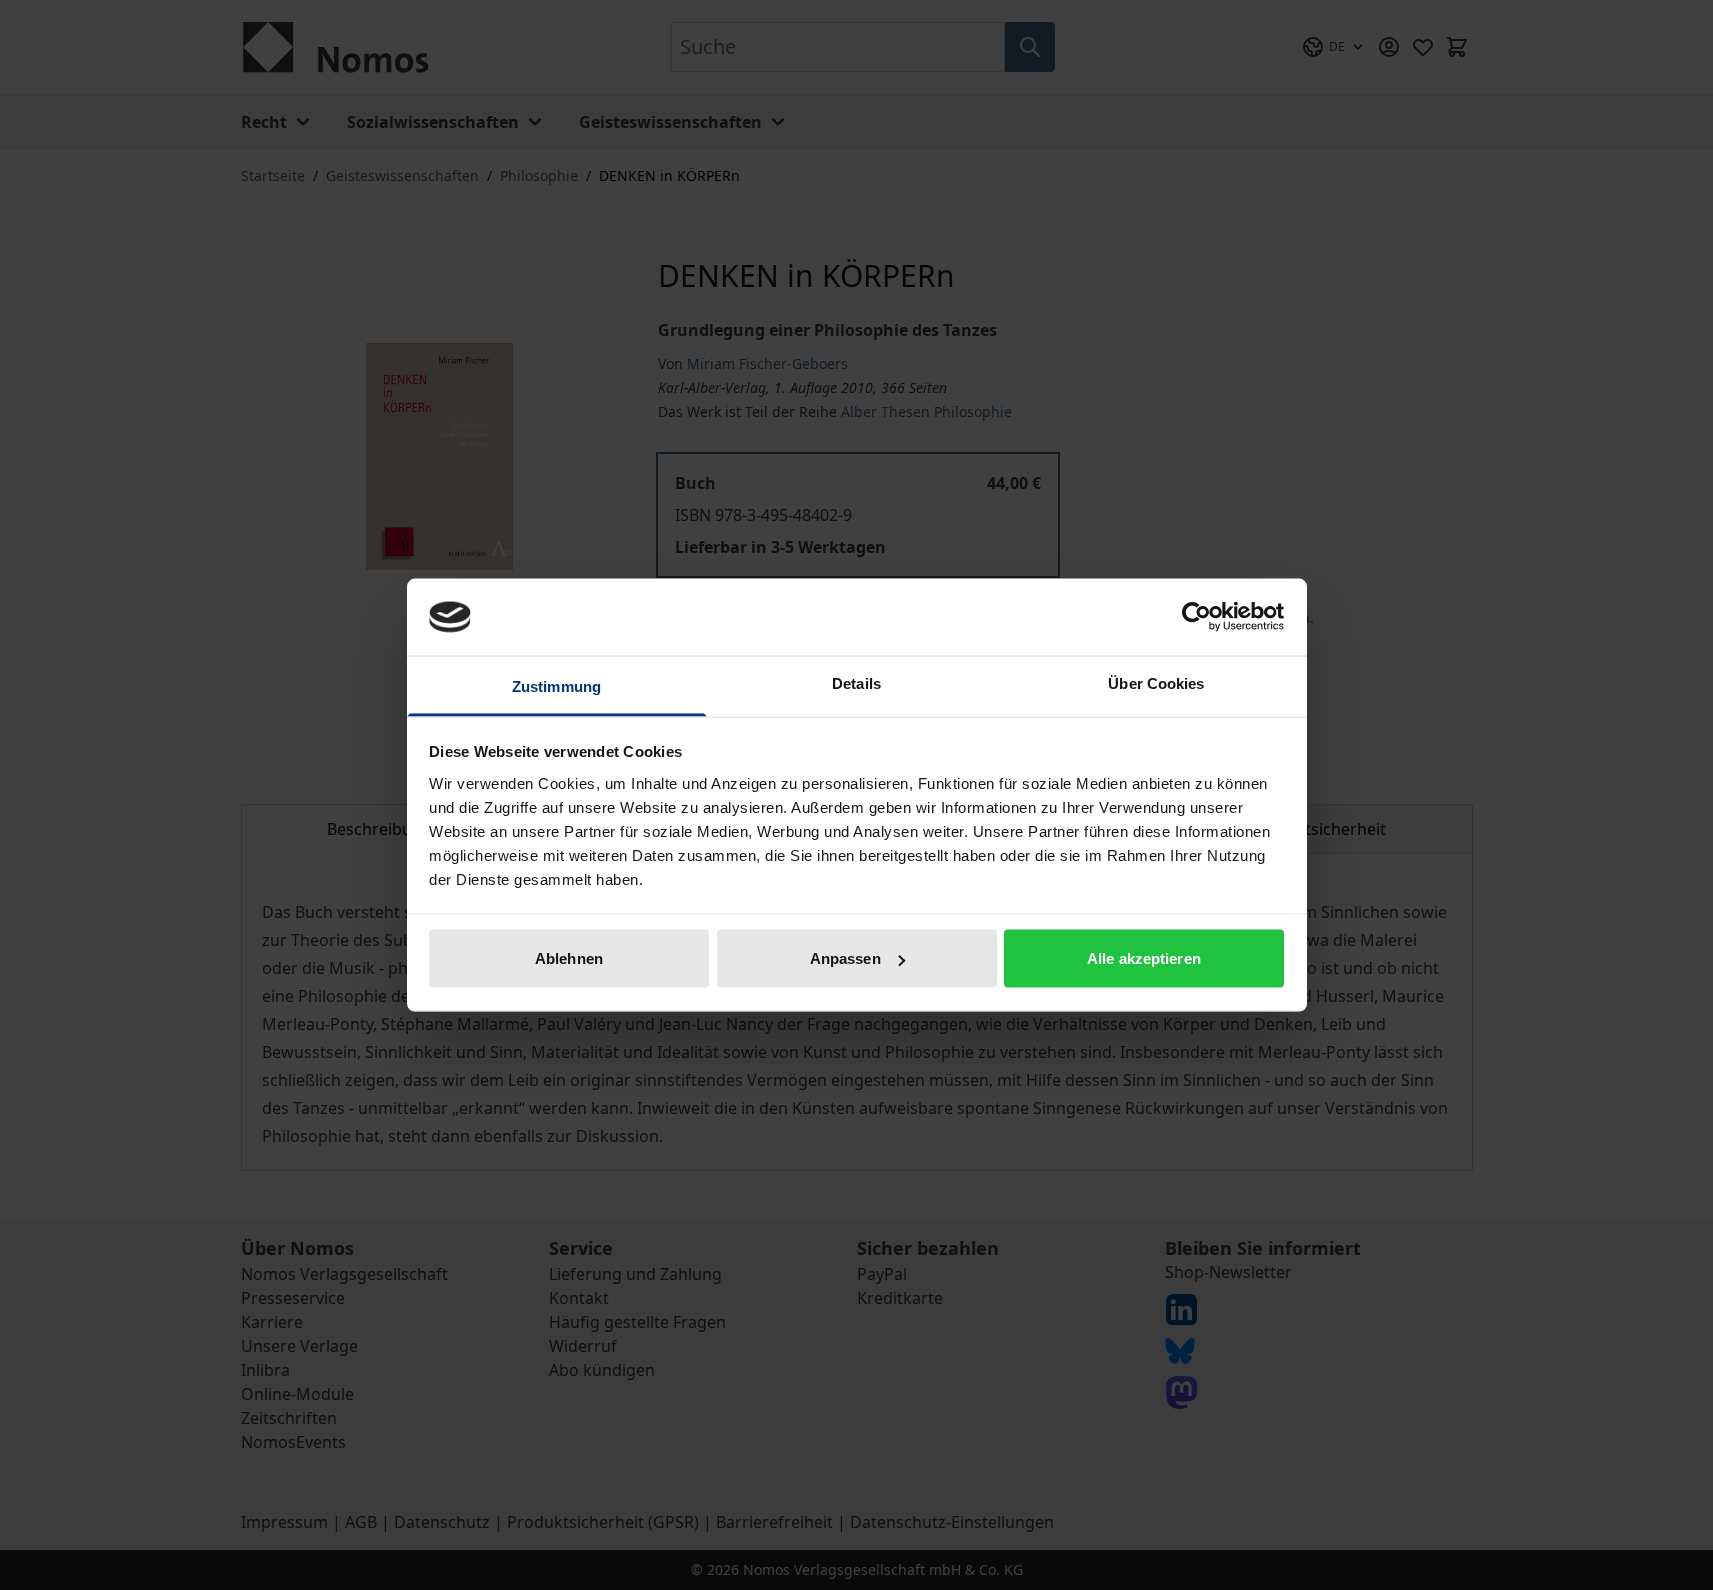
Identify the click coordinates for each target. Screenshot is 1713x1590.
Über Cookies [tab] (1156, 682)
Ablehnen (569, 958)
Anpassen (845, 958)
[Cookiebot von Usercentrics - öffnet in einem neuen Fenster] (1196, 617)
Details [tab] (856, 682)
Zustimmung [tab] (556, 685)
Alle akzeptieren (1144, 958)
